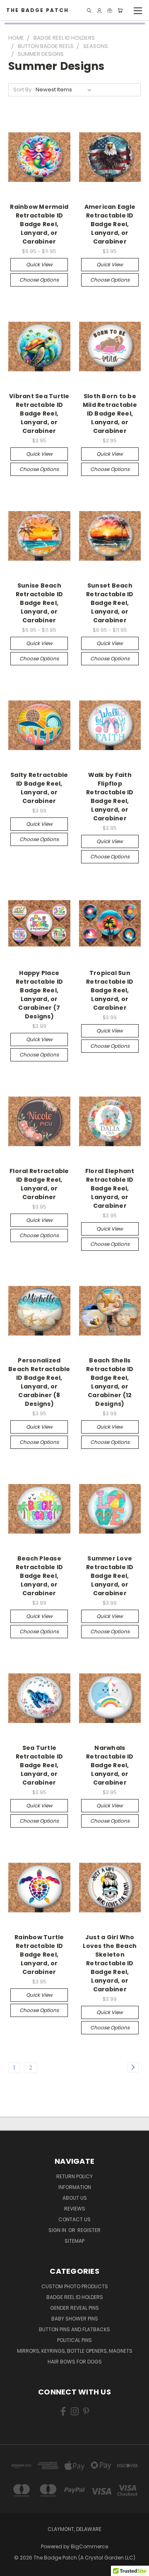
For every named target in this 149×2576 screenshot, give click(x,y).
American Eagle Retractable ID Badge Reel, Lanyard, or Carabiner (110, 224)
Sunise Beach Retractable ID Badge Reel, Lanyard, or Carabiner (40, 603)
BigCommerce (89, 2546)
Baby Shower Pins (75, 2319)
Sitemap (74, 2241)
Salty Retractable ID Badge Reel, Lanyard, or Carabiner (39, 788)
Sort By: (23, 90)
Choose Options (39, 280)
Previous (13, 2568)
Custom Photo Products (75, 2286)
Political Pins (74, 2340)
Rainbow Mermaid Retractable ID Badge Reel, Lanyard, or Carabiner (39, 224)
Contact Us (74, 2219)
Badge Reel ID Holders (75, 2297)
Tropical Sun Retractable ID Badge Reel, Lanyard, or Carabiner (110, 990)
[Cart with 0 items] (120, 11)
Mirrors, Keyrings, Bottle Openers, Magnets (75, 2351)
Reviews (75, 2209)
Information (75, 2187)
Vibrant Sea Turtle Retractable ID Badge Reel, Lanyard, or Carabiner (39, 413)
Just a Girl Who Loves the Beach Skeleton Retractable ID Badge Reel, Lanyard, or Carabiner (110, 1963)
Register (89, 2230)
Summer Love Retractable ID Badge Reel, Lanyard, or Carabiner (110, 1576)
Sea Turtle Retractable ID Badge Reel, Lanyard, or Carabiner (40, 1765)
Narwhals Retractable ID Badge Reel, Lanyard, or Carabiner (110, 1765)
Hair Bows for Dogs (75, 2362)
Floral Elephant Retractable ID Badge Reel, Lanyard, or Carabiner (110, 1188)
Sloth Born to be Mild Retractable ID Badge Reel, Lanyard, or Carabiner (110, 413)
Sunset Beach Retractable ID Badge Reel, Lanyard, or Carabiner (110, 603)
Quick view (39, 264)
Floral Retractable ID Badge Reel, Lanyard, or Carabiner (39, 1184)
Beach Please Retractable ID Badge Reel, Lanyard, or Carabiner (40, 1576)
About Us (75, 2198)
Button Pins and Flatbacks (74, 2329)
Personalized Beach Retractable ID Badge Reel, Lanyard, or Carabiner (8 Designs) (39, 1382)
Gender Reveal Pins (74, 2308)
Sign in (58, 2230)
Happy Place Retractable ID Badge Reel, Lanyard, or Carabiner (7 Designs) (40, 995)
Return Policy (74, 2176)
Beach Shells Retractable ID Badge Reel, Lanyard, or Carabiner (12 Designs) (110, 1382)
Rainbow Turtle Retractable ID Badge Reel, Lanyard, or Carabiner (39, 1955)
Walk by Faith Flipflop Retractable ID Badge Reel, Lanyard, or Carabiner (110, 797)
